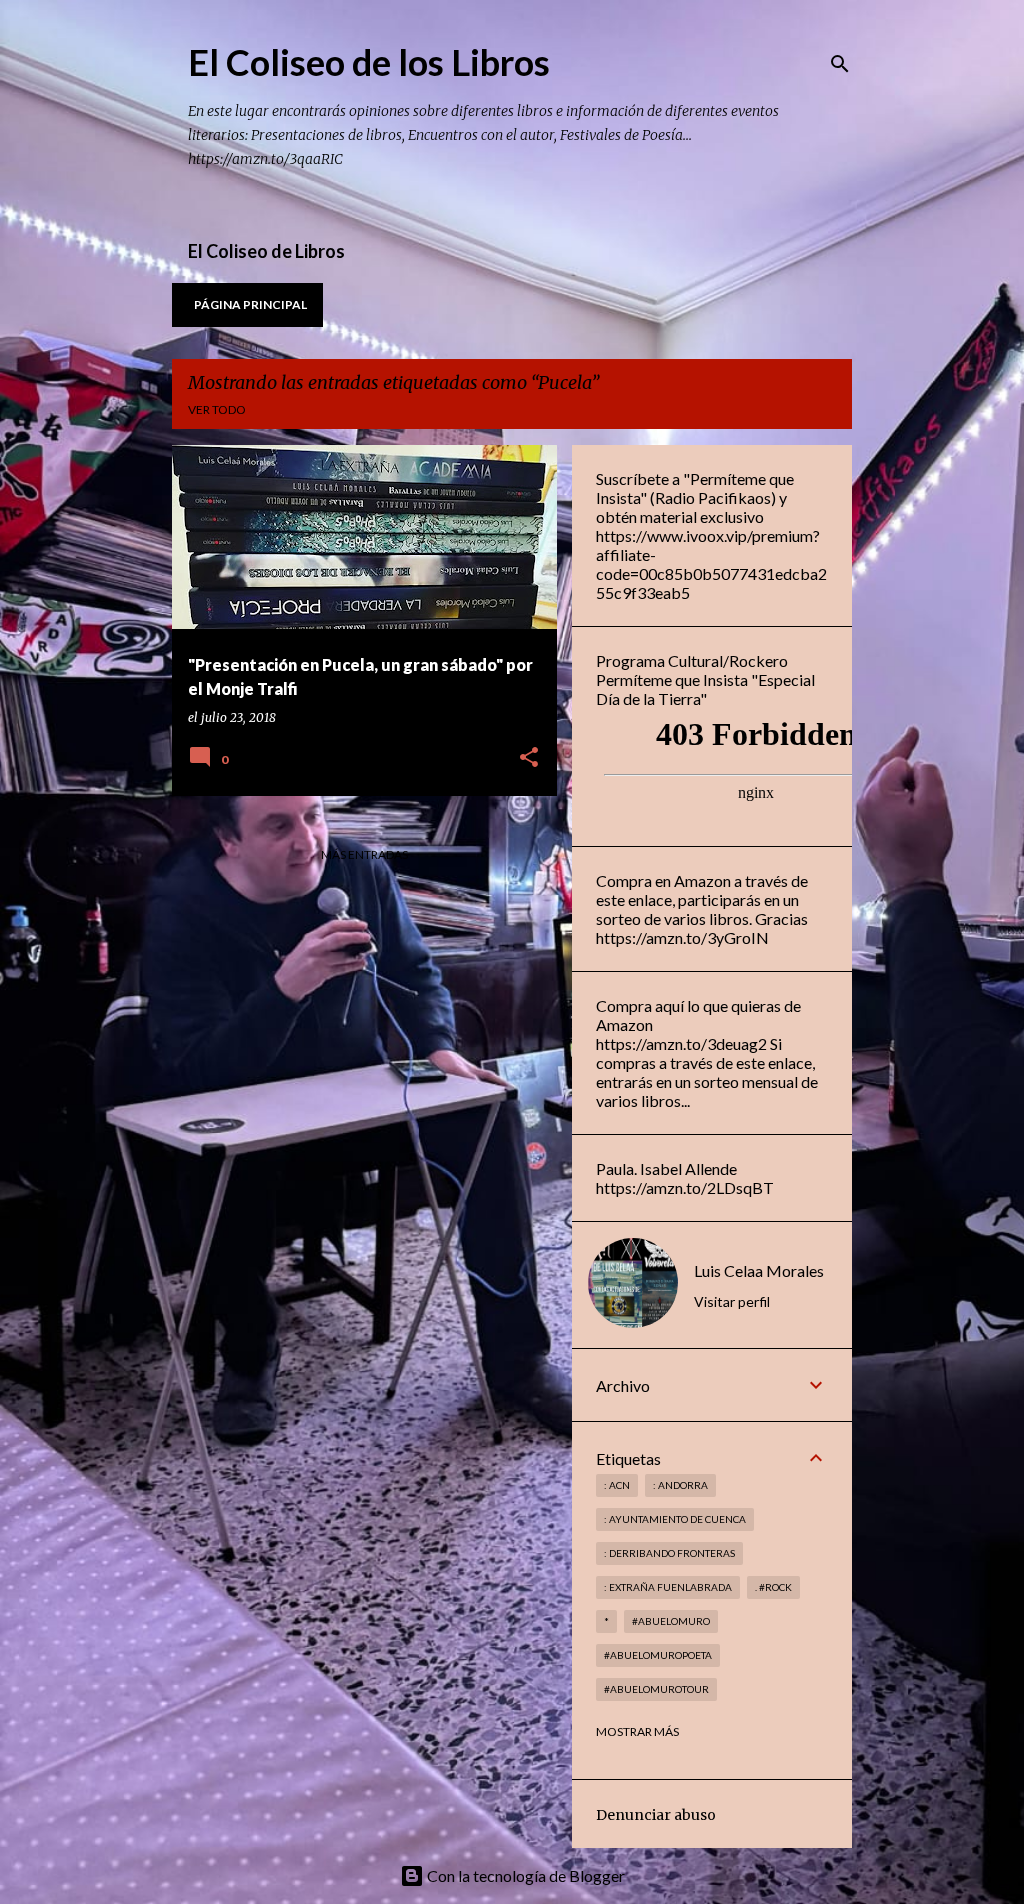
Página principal (250, 304)
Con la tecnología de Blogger (524, 1875)
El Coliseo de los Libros (369, 62)
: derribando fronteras (669, 1553)
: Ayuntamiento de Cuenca (675, 1519)
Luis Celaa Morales (759, 1270)
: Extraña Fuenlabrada (668, 1587)
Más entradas (364, 854)
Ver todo (217, 409)
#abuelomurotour (656, 1689)
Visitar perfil (732, 1301)
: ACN (617, 1485)
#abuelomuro (671, 1621)
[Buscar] (840, 64)
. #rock (773, 1587)
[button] (529, 758)
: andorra (680, 1485)
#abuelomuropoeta (658, 1655)
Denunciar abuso (656, 1815)
